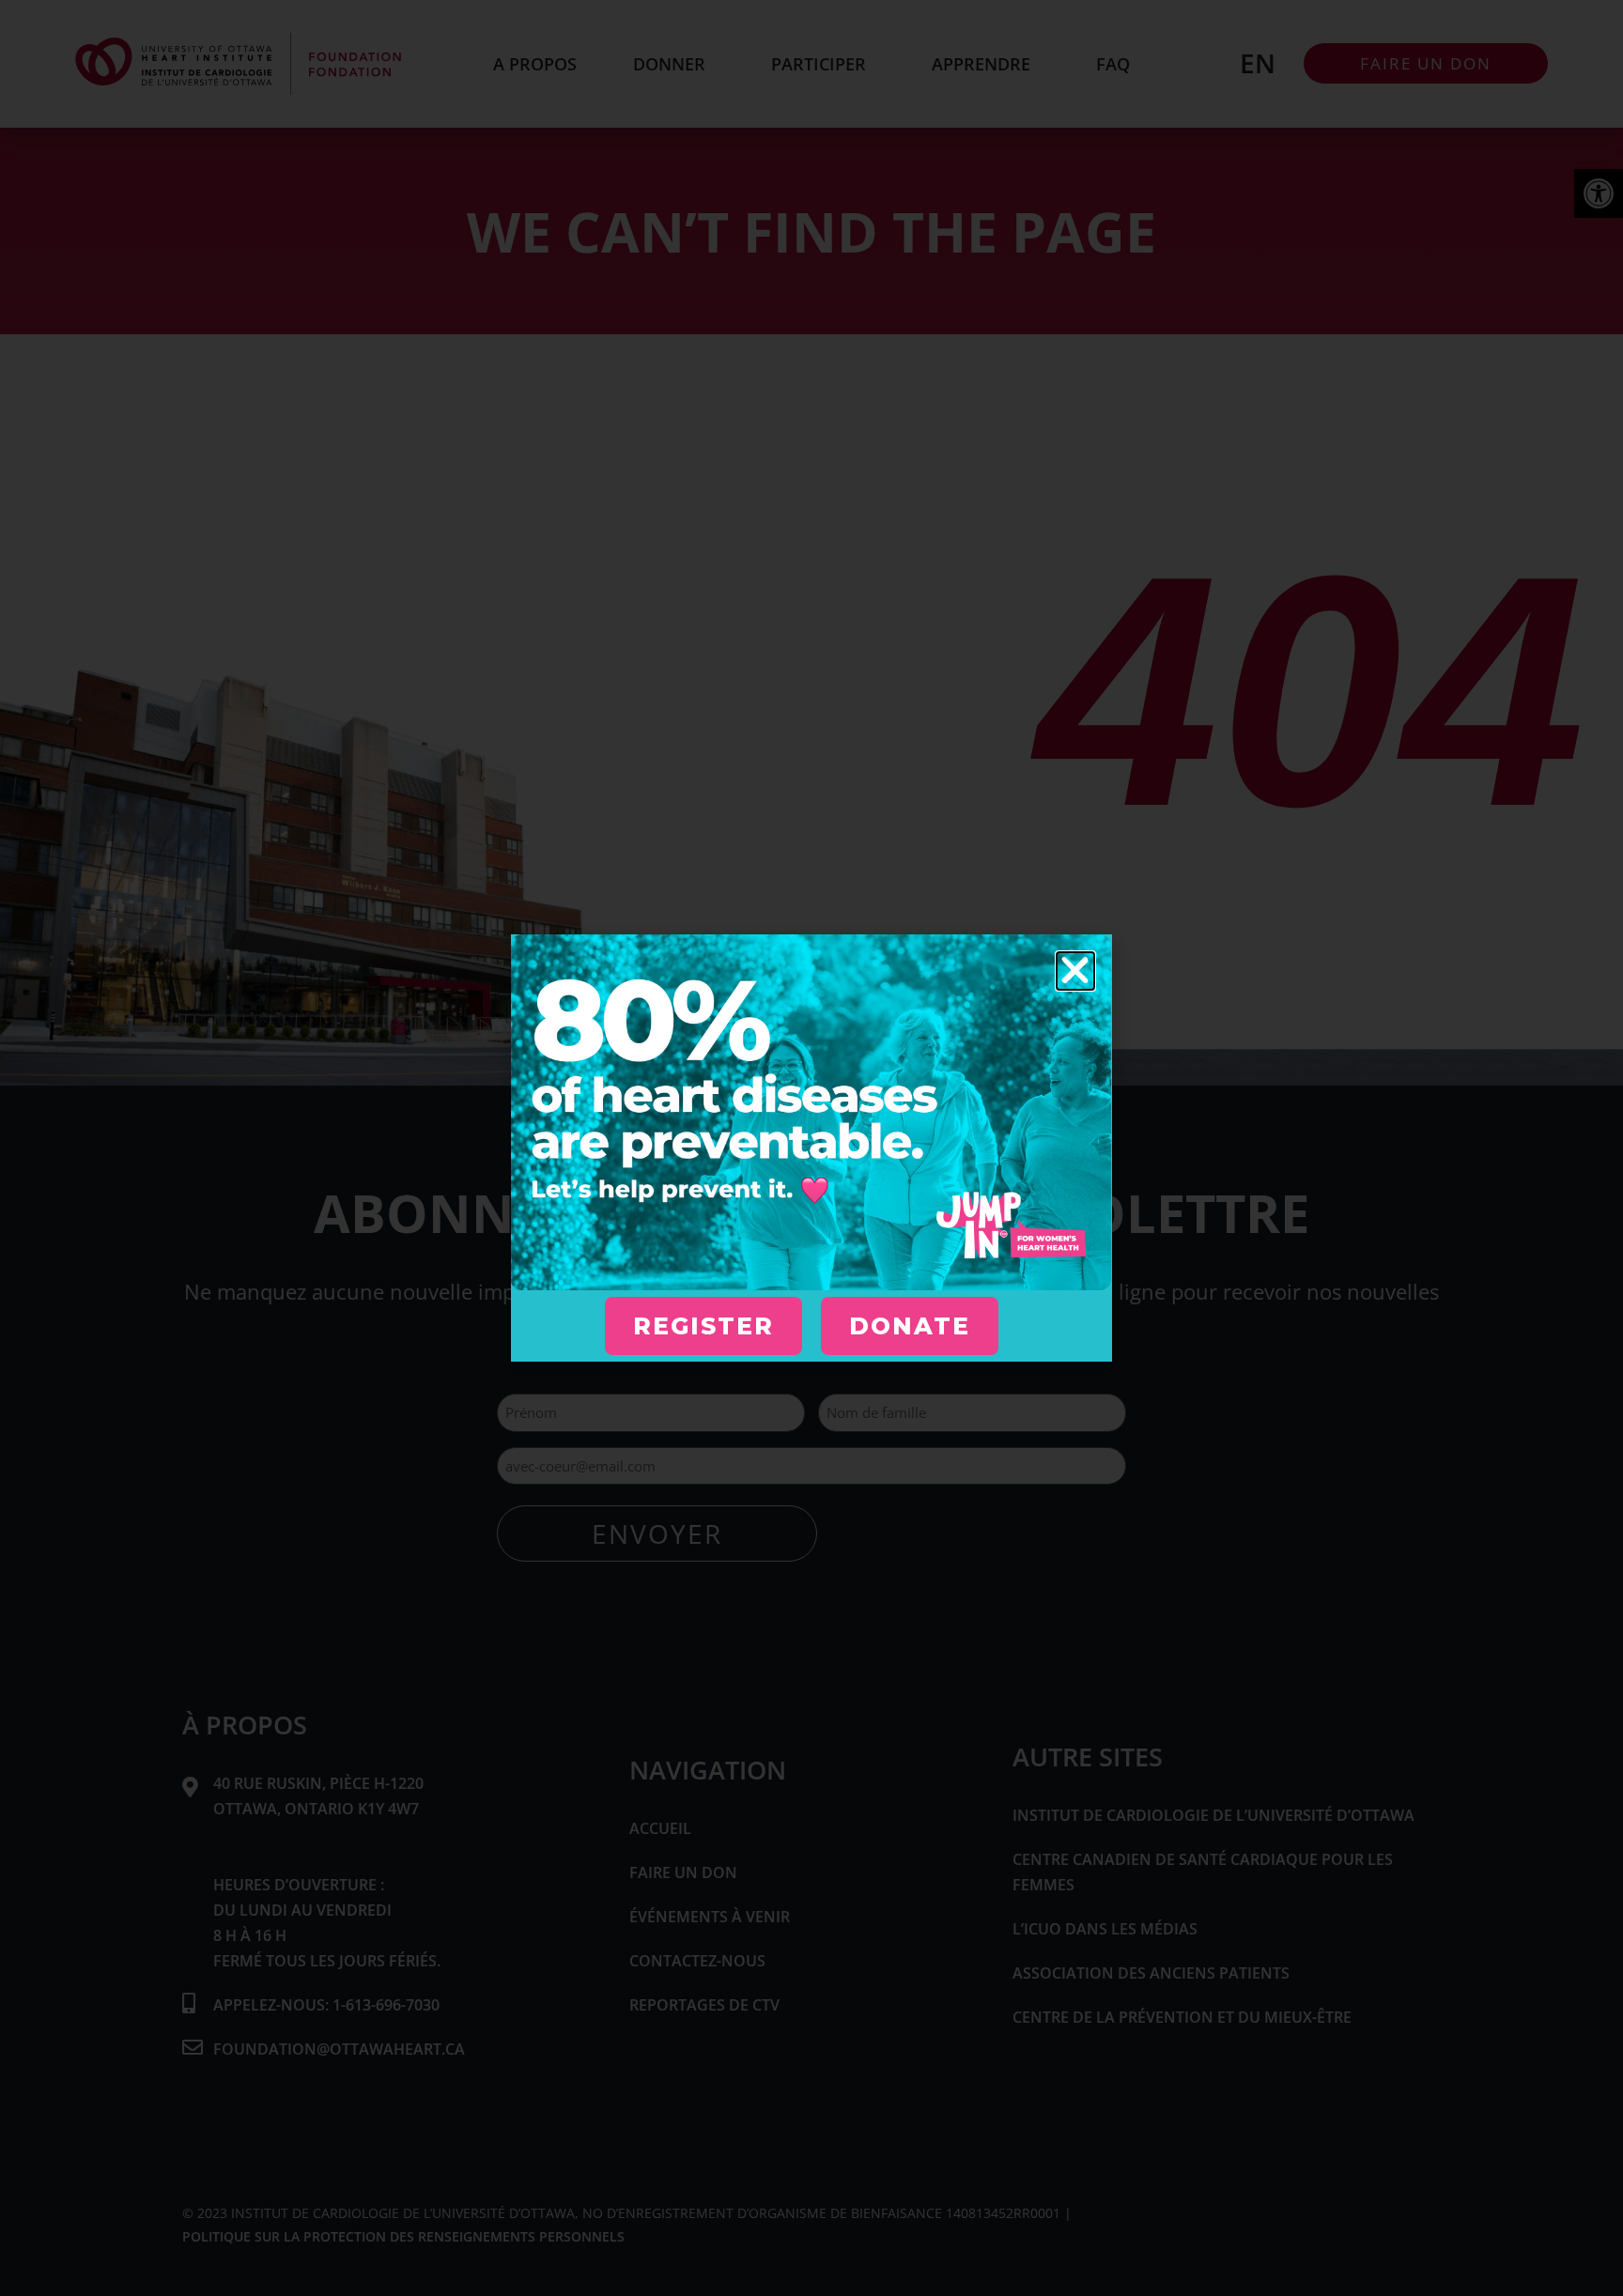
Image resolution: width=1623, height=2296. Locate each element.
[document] (811, 1148)
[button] (1075, 971)
